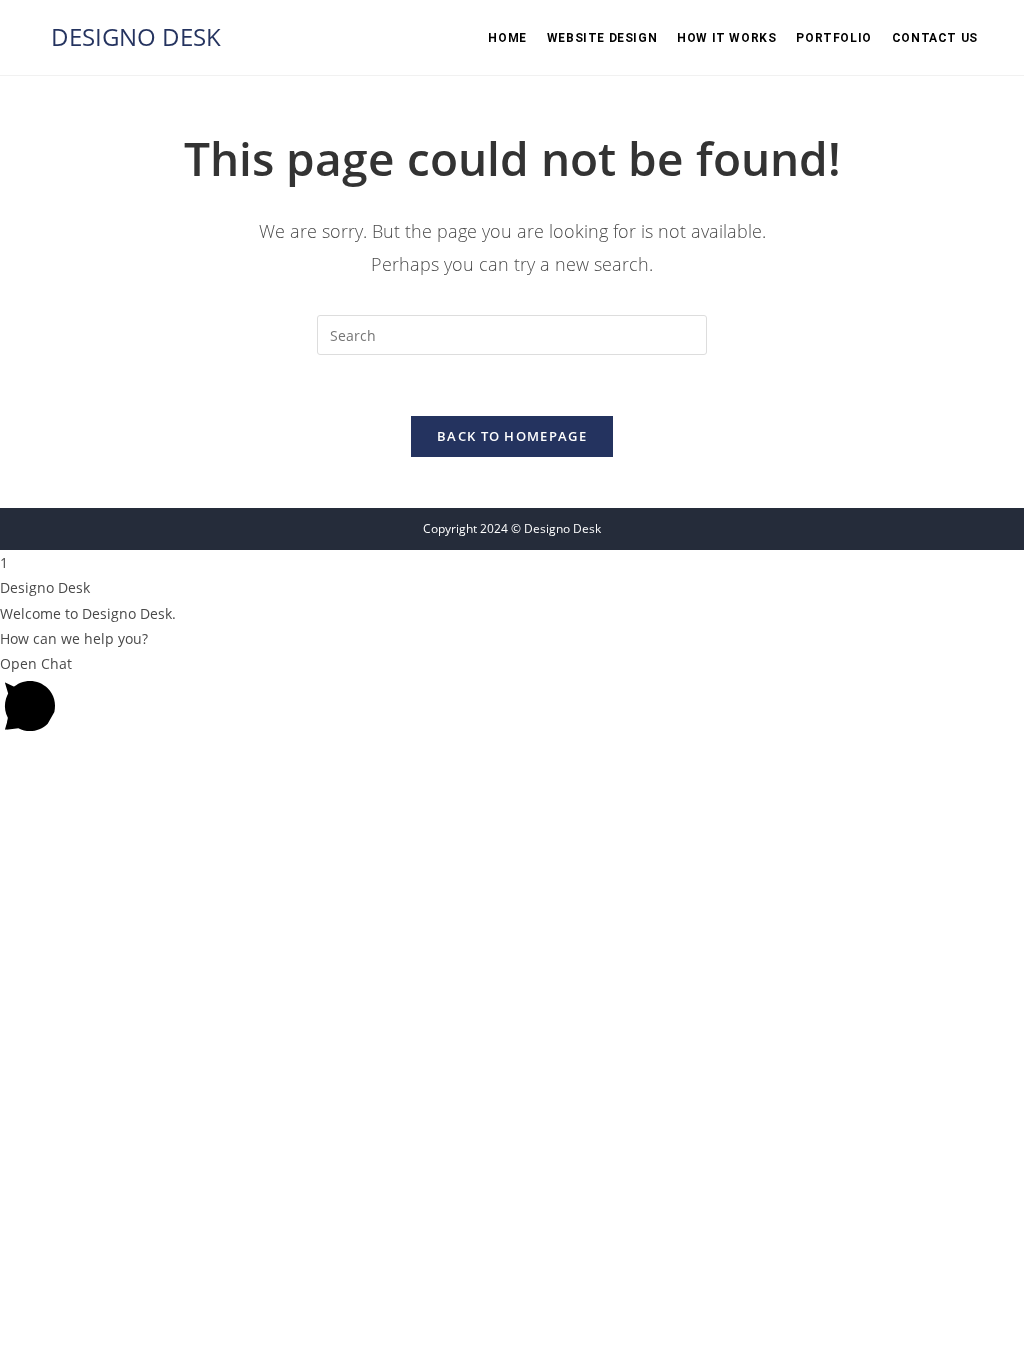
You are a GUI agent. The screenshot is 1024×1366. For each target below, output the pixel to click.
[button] (512, 697)
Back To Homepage (512, 436)
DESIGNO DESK (136, 36)
